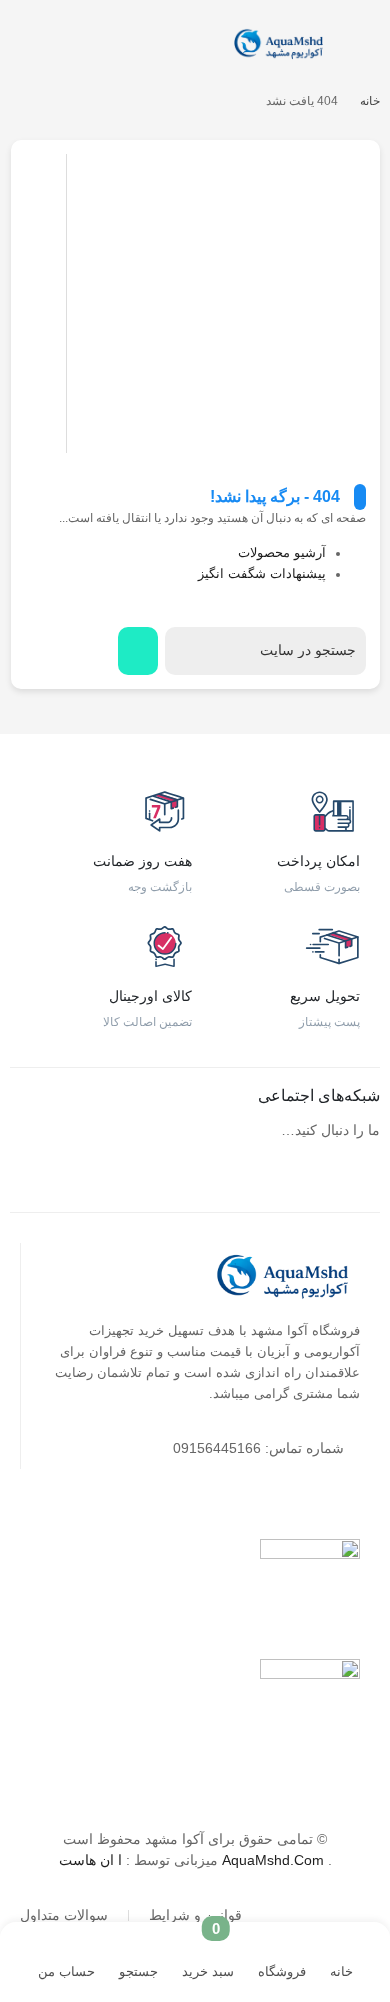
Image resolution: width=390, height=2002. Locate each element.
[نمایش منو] (366, 45)
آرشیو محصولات (282, 553)
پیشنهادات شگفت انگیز (262, 574)
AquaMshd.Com (273, 1860)
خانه (370, 101)
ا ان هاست (92, 1860)
